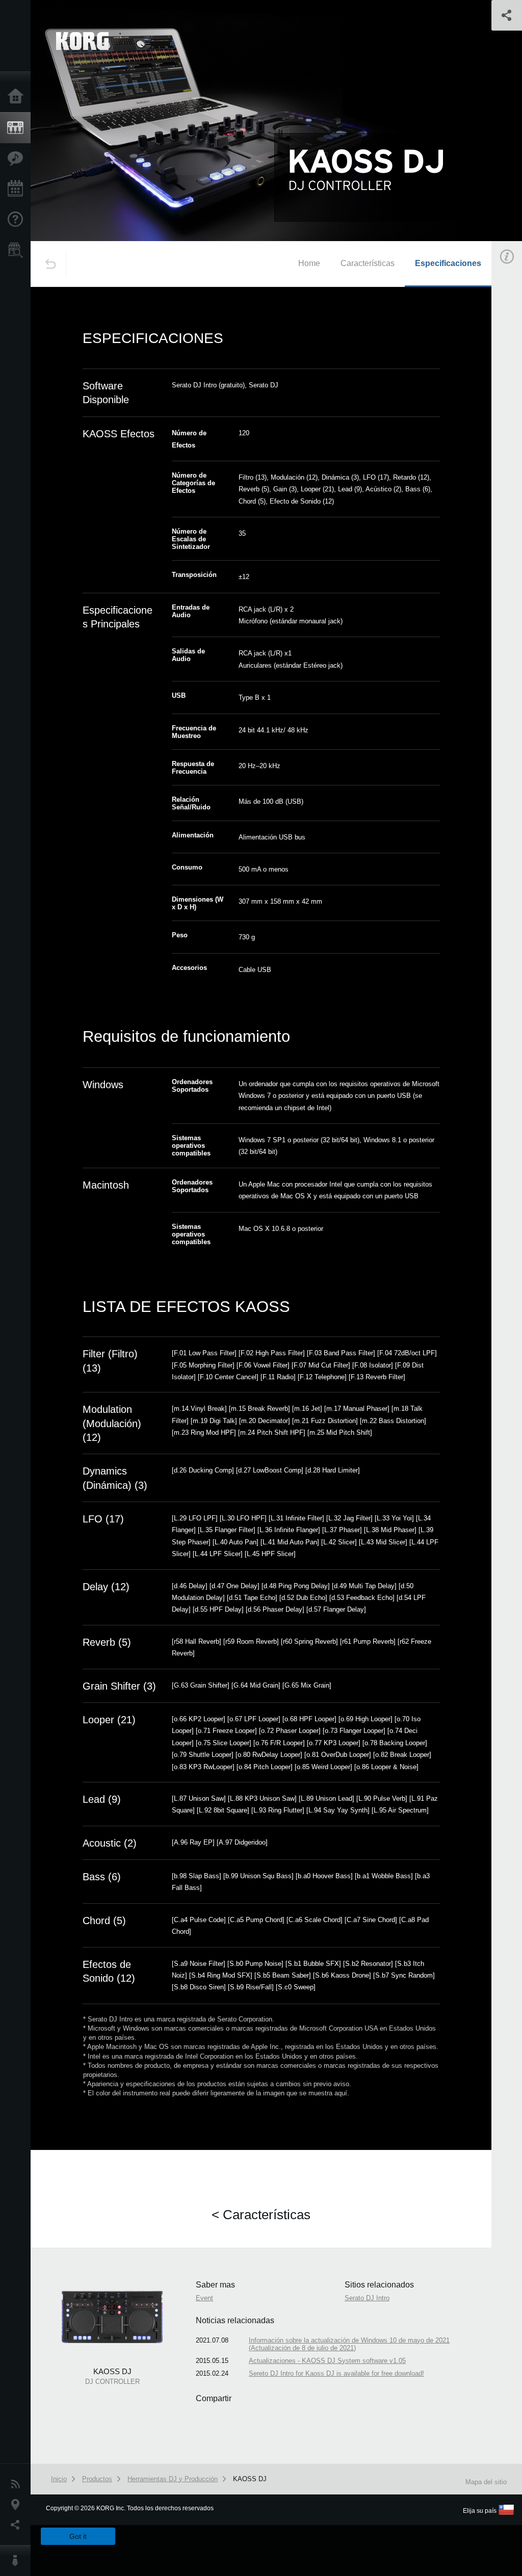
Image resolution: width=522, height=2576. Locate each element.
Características (18, 159)
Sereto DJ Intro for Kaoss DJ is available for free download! (336, 2373)
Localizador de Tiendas (18, 253)
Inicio (18, 97)
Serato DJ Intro (367, 2298)
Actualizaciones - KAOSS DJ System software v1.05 (327, 2361)
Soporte (18, 220)
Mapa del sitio (486, 2482)
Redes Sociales (18, 2525)
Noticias (18, 2484)
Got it (78, 2536)
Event (204, 2298)
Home (309, 263)
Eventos (18, 189)
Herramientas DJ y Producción (173, 2479)
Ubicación (18, 2505)
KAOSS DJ (250, 2479)
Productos (18, 128)
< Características (261, 2215)
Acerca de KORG (18, 2561)
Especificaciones (448, 263)
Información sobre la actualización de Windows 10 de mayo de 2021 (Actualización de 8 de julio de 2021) (349, 2344)
